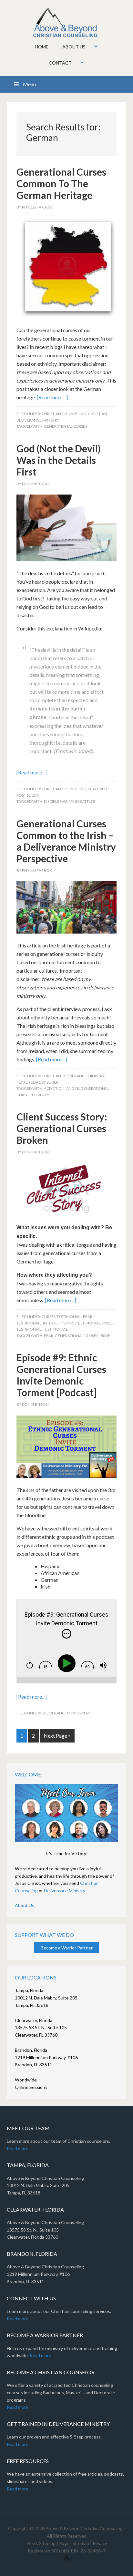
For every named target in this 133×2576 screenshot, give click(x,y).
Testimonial (55, 1329)
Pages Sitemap (74, 2543)
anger (73, 1088)
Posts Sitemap (41, 2543)
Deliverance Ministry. (65, 1891)
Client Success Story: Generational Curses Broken (62, 1128)
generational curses (66, 426)
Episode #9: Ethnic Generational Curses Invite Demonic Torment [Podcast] (61, 1375)
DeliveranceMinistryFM (66, 1713)
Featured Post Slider (37, 1082)
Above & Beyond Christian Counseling (67, 23)
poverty (41, 1095)
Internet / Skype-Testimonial (72, 1323)
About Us (25, 1905)
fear (49, 1336)
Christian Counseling (64, 414)
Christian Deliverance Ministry (73, 1076)
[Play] (68, 1663)
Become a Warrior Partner (67, 1948)
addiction (54, 1088)
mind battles (82, 801)
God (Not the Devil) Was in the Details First (59, 460)
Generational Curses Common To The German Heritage (61, 183)
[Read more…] (52, 397)
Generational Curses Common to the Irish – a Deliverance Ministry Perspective (66, 841)
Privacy (100, 2543)
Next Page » (57, 1736)
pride (105, 1336)
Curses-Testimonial (61, 1317)
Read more (18, 2148)
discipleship (56, 801)
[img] (66, 1634)
